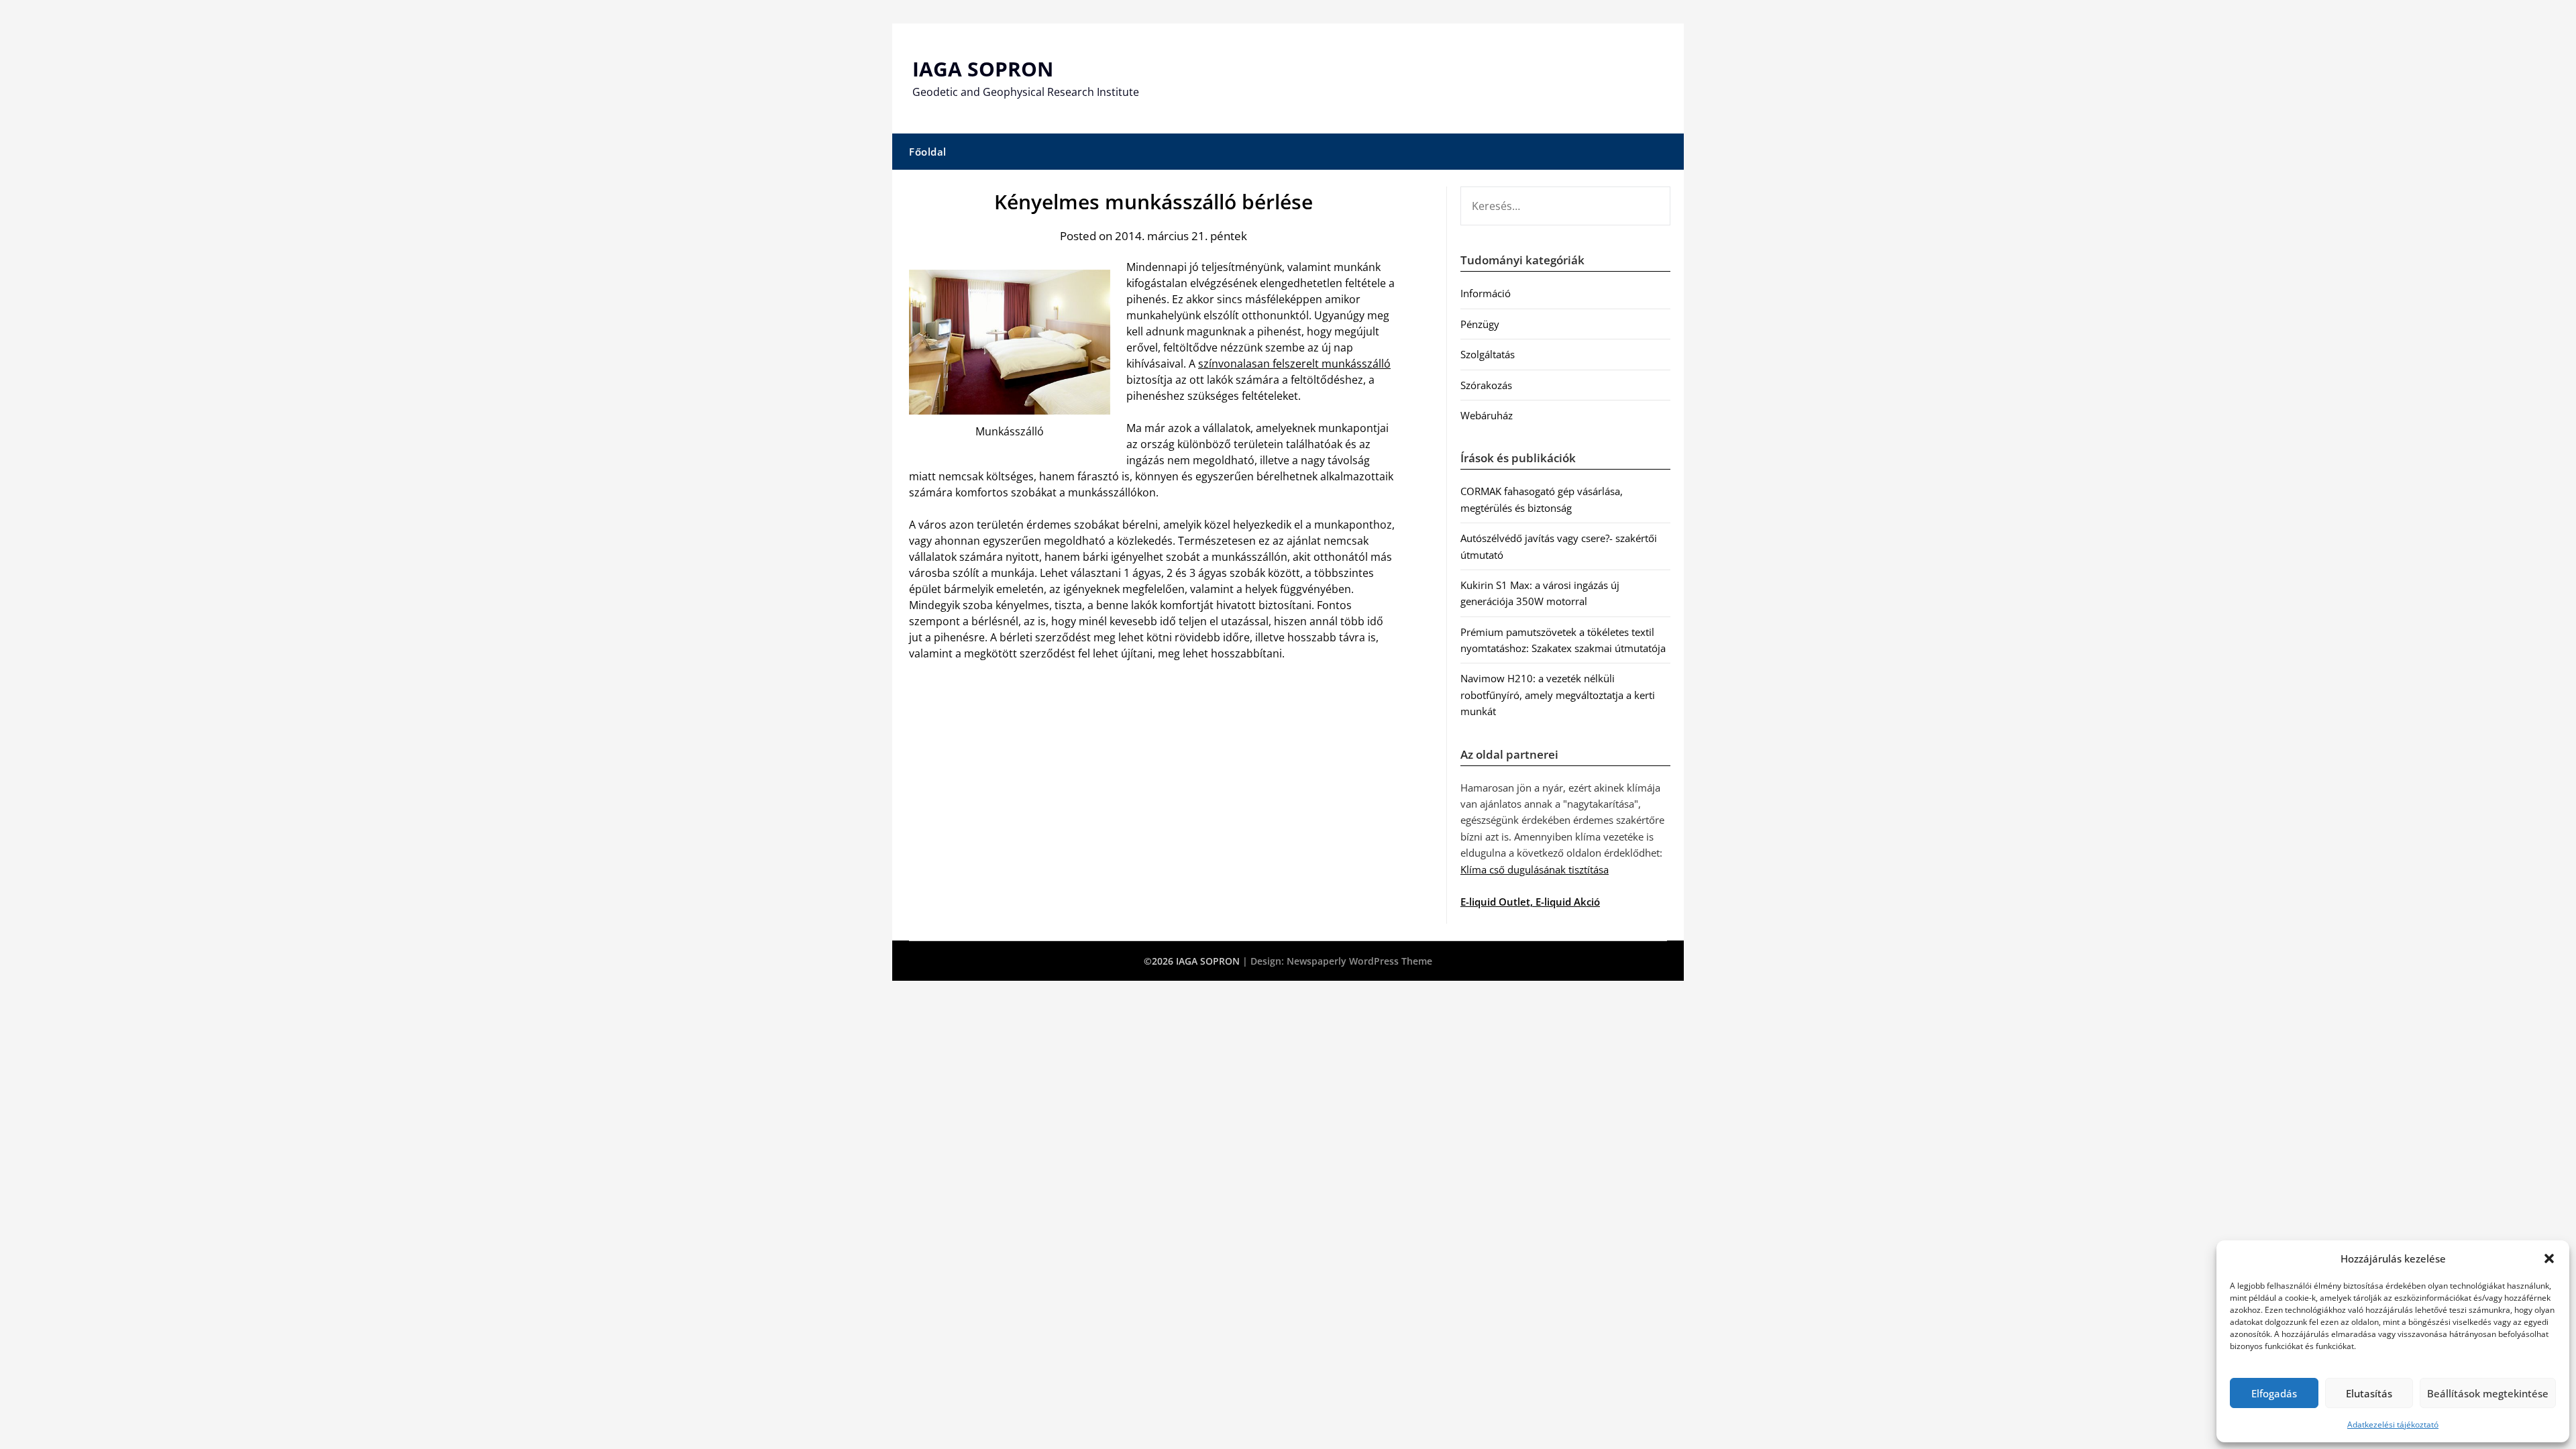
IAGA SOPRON (983, 69)
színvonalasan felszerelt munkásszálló (1294, 364)
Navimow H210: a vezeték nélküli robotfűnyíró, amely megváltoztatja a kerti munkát (1558, 695)
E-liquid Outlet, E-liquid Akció (1530, 902)
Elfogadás (2274, 1393)
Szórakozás (1486, 385)
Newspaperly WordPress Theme (1359, 961)
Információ (1486, 293)
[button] (2549, 1258)
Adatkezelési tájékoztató (2393, 1425)
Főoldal (928, 152)
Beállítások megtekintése (2488, 1393)
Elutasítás (2369, 1393)
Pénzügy (1480, 324)
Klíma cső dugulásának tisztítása (1535, 869)
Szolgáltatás (1488, 354)
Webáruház (1487, 415)
